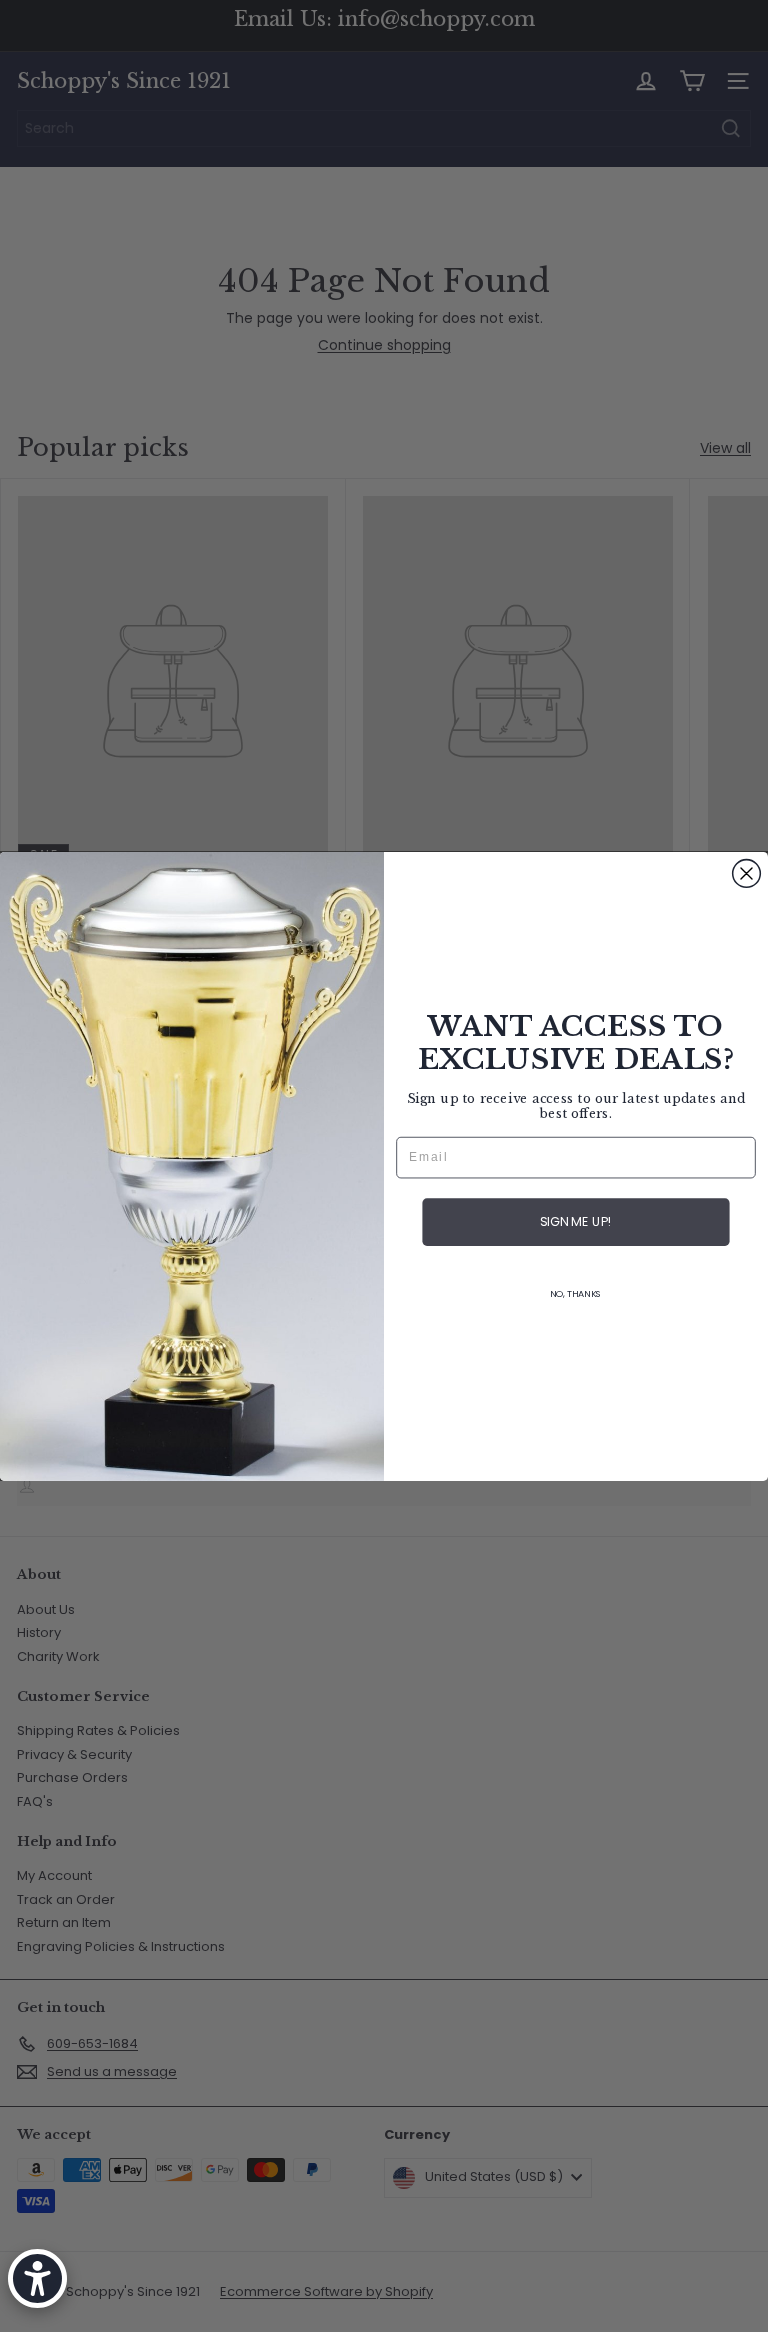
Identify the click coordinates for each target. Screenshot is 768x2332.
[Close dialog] (747, 873)
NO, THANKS (576, 1293)
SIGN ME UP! (576, 1222)
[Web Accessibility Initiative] (37, 2278)
